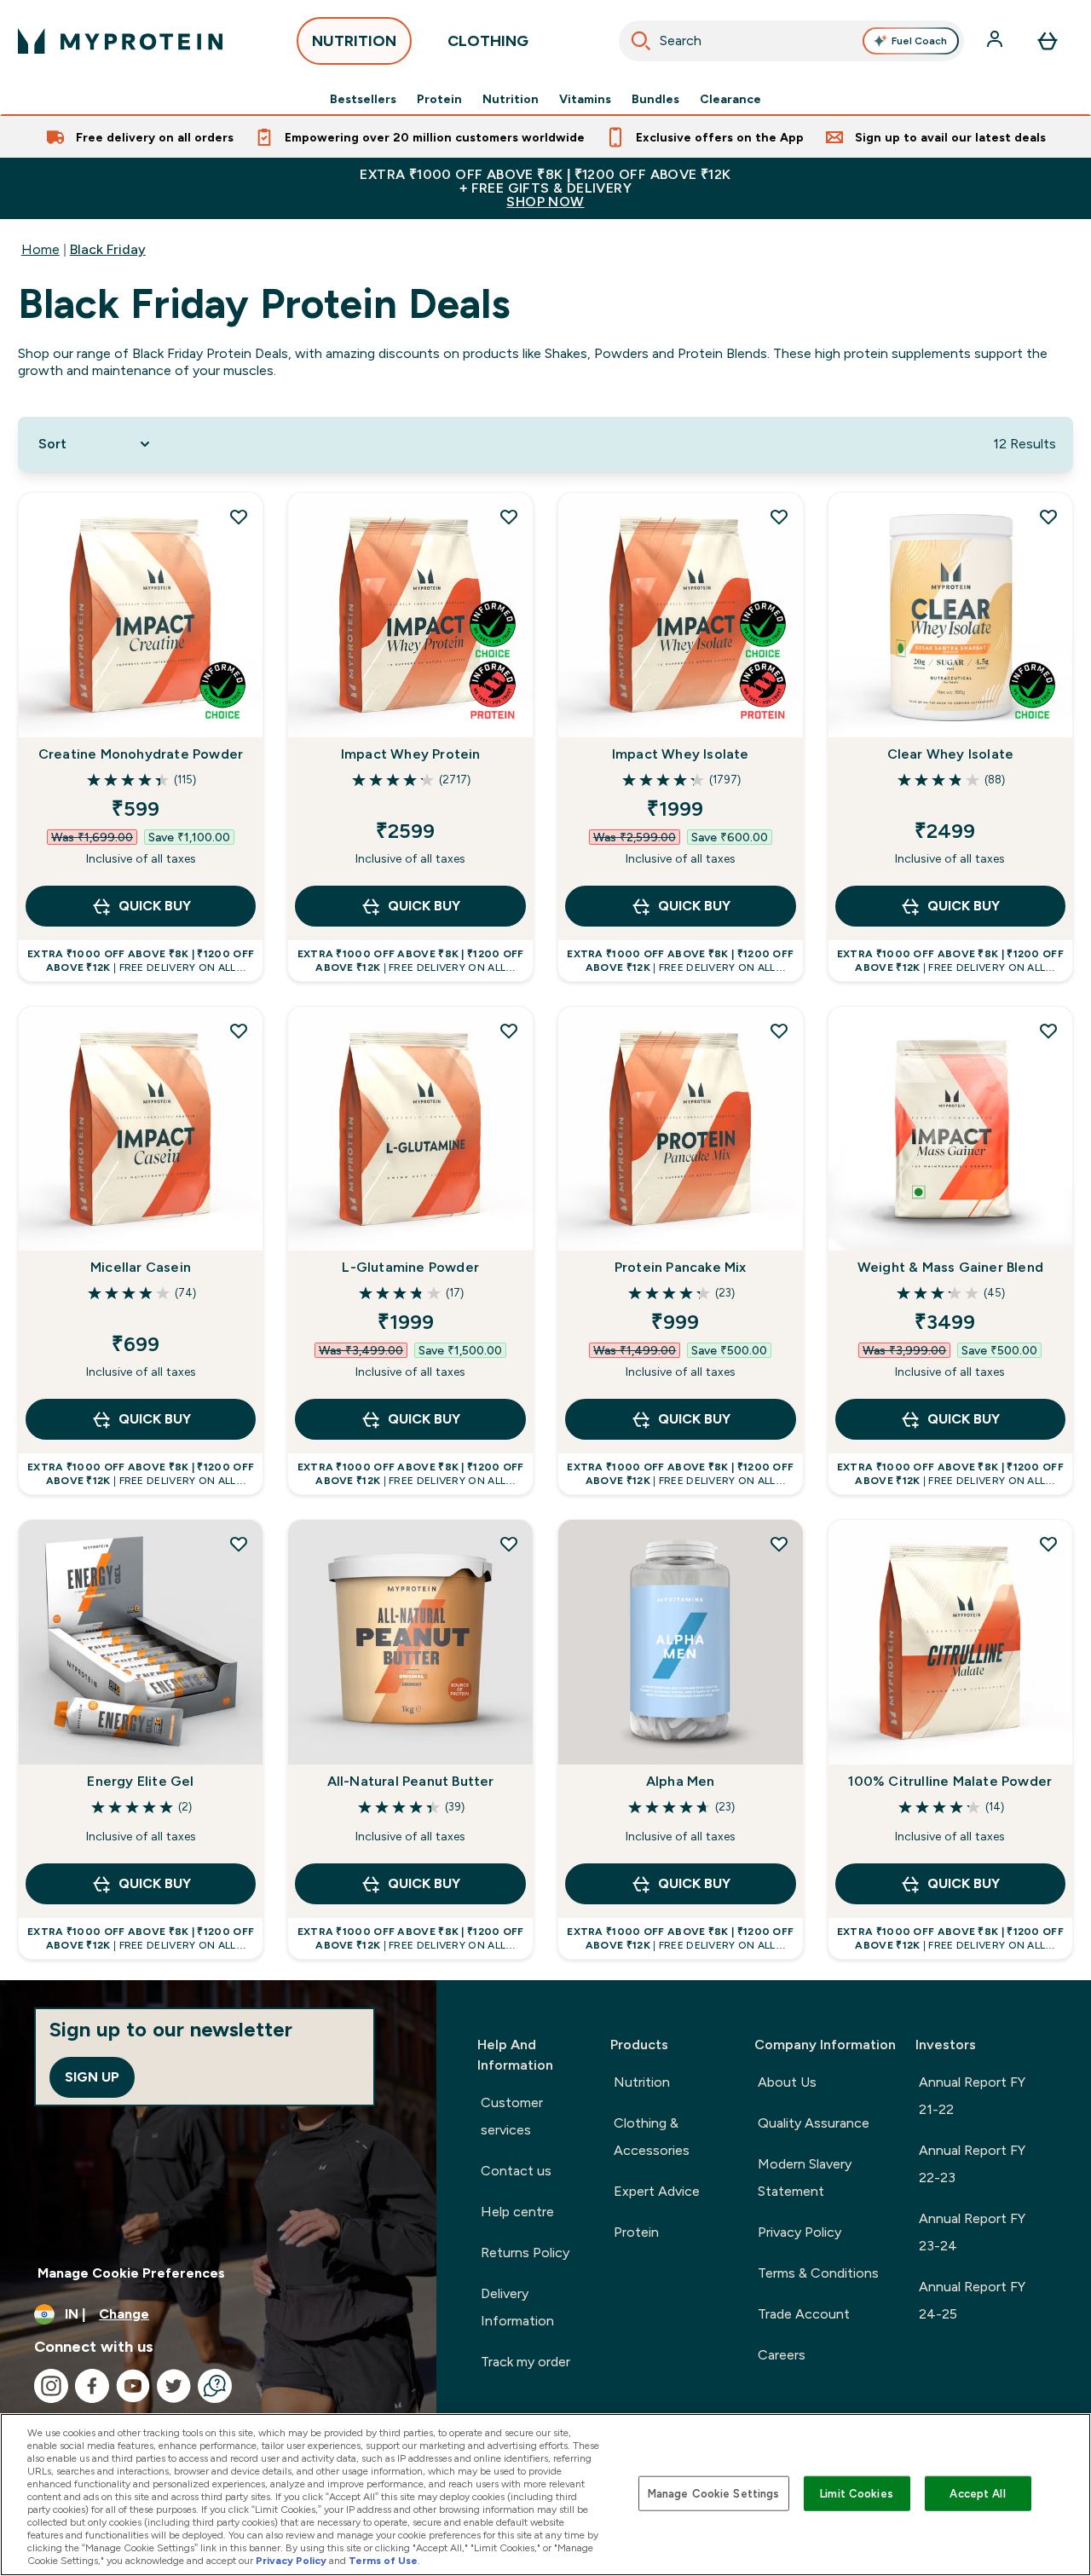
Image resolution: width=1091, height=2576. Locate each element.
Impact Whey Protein (411, 754)
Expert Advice (657, 2191)
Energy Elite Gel (140, 1781)
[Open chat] (215, 2386)
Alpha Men (681, 1781)
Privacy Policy (799, 2232)
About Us (787, 2082)
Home (40, 249)
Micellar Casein (141, 1267)
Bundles (655, 99)
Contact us (516, 2171)
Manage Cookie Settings (714, 2493)
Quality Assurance (814, 2123)
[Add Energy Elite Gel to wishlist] (239, 1544)
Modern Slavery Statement (805, 2177)
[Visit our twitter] (174, 2386)
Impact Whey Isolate (681, 754)
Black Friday (108, 249)
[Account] (996, 41)
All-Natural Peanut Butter (411, 1781)
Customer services (512, 2116)
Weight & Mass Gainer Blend (950, 1267)
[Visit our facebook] (92, 2386)
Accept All (977, 2493)
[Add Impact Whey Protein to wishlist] (509, 517)
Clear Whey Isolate (951, 754)
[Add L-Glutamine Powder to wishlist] (509, 1031)
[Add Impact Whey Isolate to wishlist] (779, 517)
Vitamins (585, 99)
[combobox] (792, 41)
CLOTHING (488, 41)
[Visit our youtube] (133, 2386)
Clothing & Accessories (652, 2137)
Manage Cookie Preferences (131, 2273)
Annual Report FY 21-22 (972, 2096)
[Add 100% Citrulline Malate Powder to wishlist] (1048, 1544)
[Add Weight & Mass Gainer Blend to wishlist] (1048, 1031)
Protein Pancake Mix (681, 1267)
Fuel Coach (919, 41)
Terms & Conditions (818, 2273)
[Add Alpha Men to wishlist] (779, 1544)
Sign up (92, 2077)
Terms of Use (383, 2561)
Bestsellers (363, 99)
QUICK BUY (155, 906)
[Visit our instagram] (51, 2386)
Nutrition (511, 99)
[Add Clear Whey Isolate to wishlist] (1048, 517)
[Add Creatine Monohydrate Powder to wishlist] (239, 517)
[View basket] (1048, 41)
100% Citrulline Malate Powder (950, 1781)
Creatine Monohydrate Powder (141, 754)
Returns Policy (525, 2253)
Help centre (517, 2212)
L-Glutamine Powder (410, 1267)
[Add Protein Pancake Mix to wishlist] (779, 1031)
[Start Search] (641, 41)
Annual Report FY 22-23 (972, 2164)
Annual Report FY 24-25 (972, 2300)
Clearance (730, 99)
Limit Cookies (857, 2493)
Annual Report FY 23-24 (972, 2232)
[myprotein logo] (120, 41)
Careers (782, 2355)
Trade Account (804, 2314)
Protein (439, 99)
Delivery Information (517, 2307)
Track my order (525, 2362)
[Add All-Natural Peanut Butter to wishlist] (509, 1544)
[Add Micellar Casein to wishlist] (239, 1031)
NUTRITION (354, 41)
